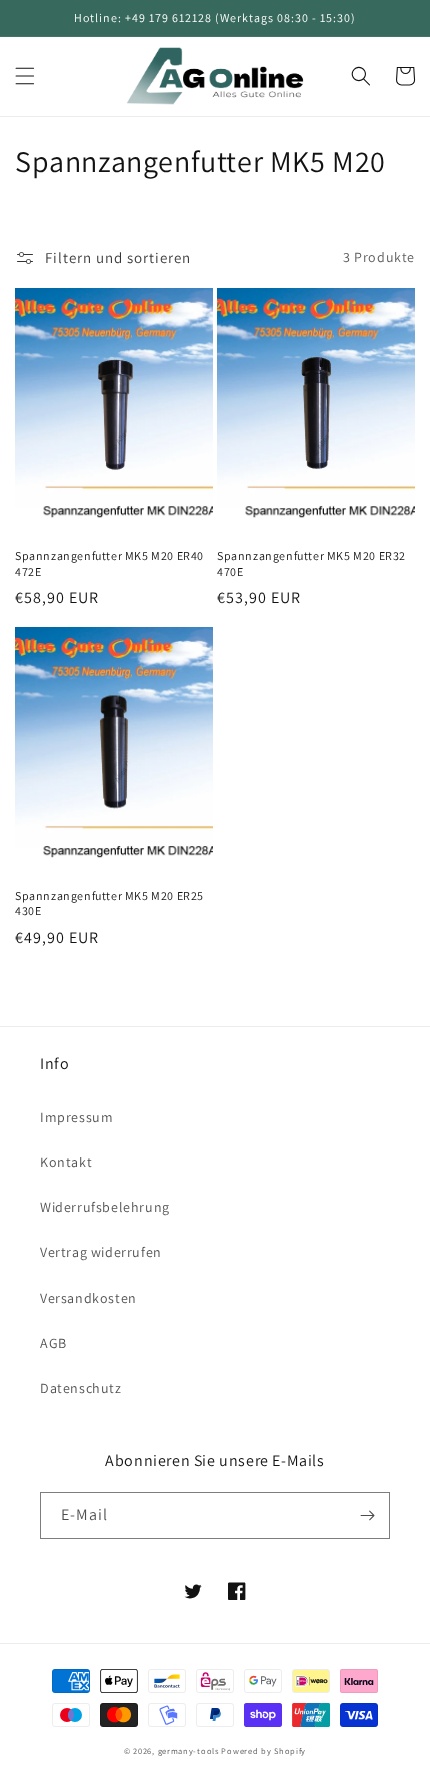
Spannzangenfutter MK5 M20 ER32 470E (311, 563)
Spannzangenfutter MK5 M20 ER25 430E (109, 903)
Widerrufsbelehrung (105, 1207)
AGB (53, 1343)
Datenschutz (81, 1388)
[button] (25, 76)
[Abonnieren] (367, 1515)
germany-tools (188, 1750)
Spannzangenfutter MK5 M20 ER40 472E (109, 563)
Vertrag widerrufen (101, 1252)
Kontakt (66, 1162)
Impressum (76, 1117)
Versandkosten (88, 1298)
